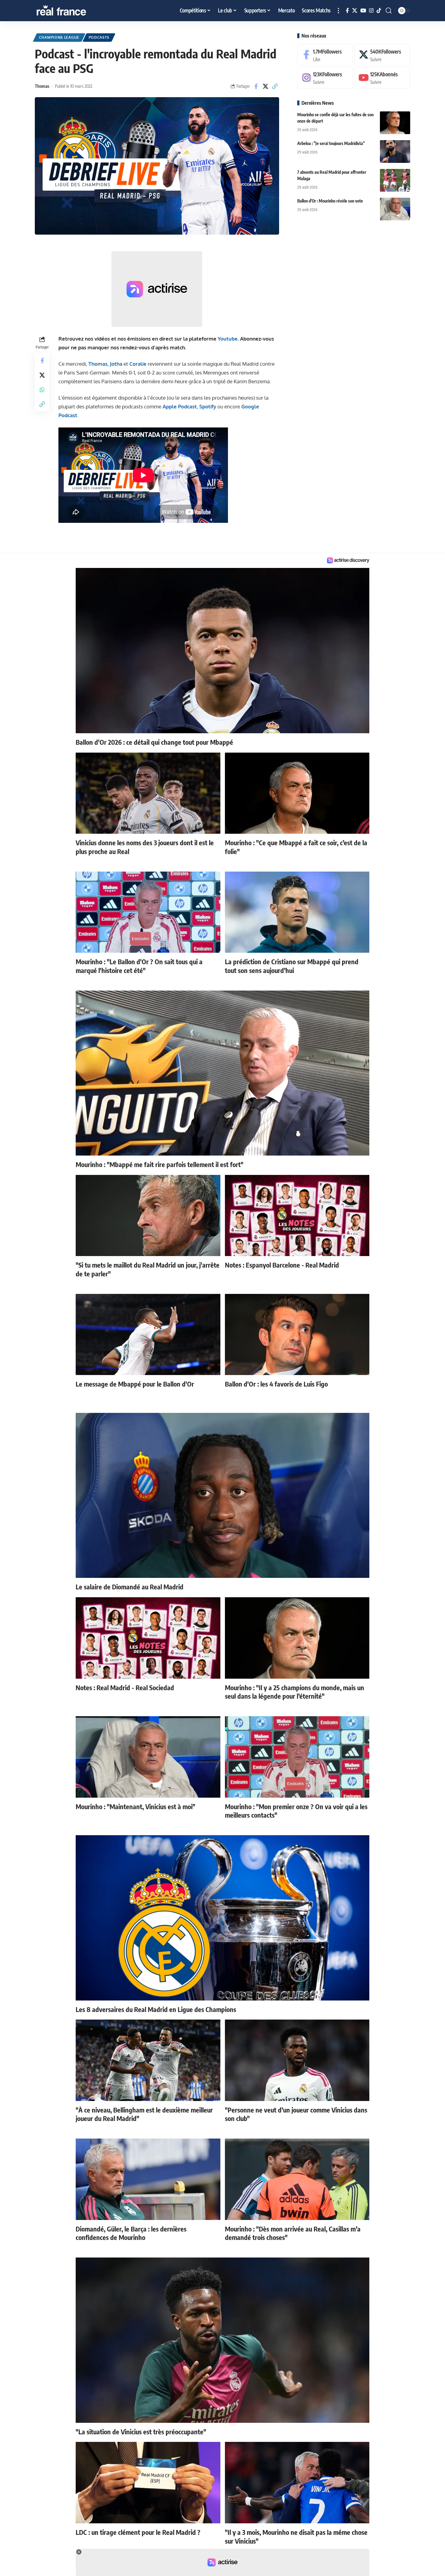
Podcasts (99, 37)
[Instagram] (371, 11)
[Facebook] (347, 11)
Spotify (208, 406)
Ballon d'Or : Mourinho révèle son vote (330, 201)
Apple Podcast (180, 406)
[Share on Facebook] (256, 86)
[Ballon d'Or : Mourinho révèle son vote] (395, 209)
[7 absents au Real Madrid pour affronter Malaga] (395, 180)
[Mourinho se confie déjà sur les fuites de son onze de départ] (395, 123)
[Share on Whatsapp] (42, 390)
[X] (355, 11)
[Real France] (74, 11)
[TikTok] (379, 11)
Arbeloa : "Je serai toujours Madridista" (331, 143)
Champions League (59, 37)
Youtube (228, 339)
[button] (338, 11)
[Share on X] (265, 86)
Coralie (138, 364)
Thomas (42, 86)
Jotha (116, 364)
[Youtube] (382, 78)
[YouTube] (363, 11)
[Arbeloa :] (395, 152)
